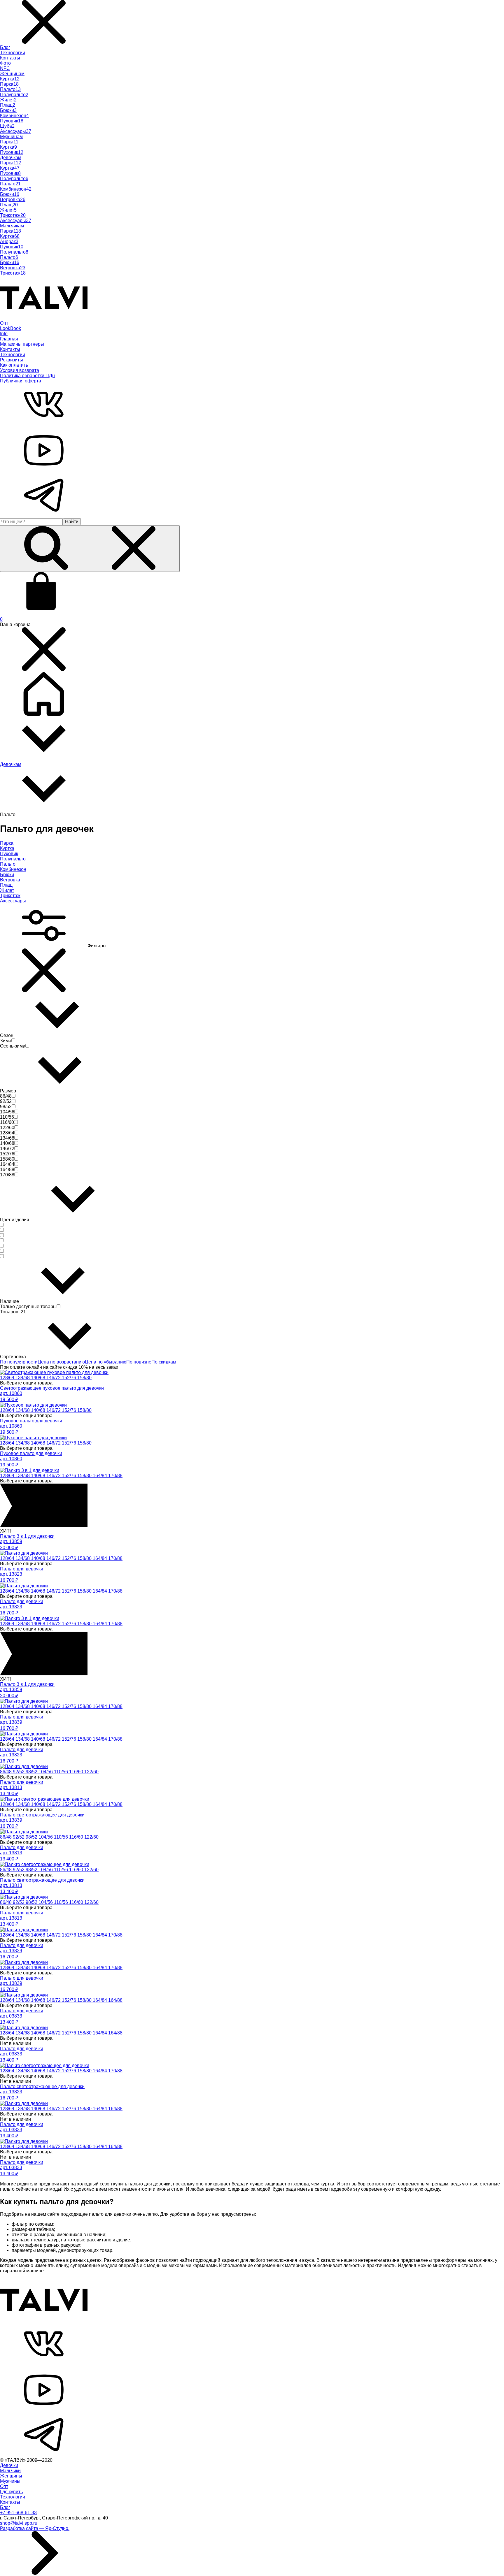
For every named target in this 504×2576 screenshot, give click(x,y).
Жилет (7, 890)
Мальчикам (12, 226)
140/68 (39, 1378)
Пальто (8, 864)
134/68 (23, 1378)
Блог (5, 47)
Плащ (6, 885)
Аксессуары (13, 901)
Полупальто (13, 859)
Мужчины (10, 2481)
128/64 (8, 1378)
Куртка (7, 848)
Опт (4, 323)
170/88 (115, 1476)
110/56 (62, 1772)
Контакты (10, 58)
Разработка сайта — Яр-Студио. (35, 2528)
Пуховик (9, 854)
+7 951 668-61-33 (18, 2513)
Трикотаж (10, 896)
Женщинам (12, 74)
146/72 (54, 1378)
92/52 (19, 1772)
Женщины (11, 2476)
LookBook (10, 328)
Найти (72, 522)
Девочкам (11, 158)
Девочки (9, 2465)
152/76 (70, 1378)
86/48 (6, 1772)
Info (4, 334)
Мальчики (10, 2471)
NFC (5, 68)
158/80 (84, 1378)
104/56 (46, 1772)
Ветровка (10, 880)
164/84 (100, 1476)
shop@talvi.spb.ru (19, 2523)
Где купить (11, 2492)
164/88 (115, 2000)
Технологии (13, 53)
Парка (7, 843)
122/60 (91, 1772)
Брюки (7, 875)
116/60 (77, 1772)
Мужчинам (11, 137)
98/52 (32, 1772)
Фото (5, 63)
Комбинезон (13, 869)
